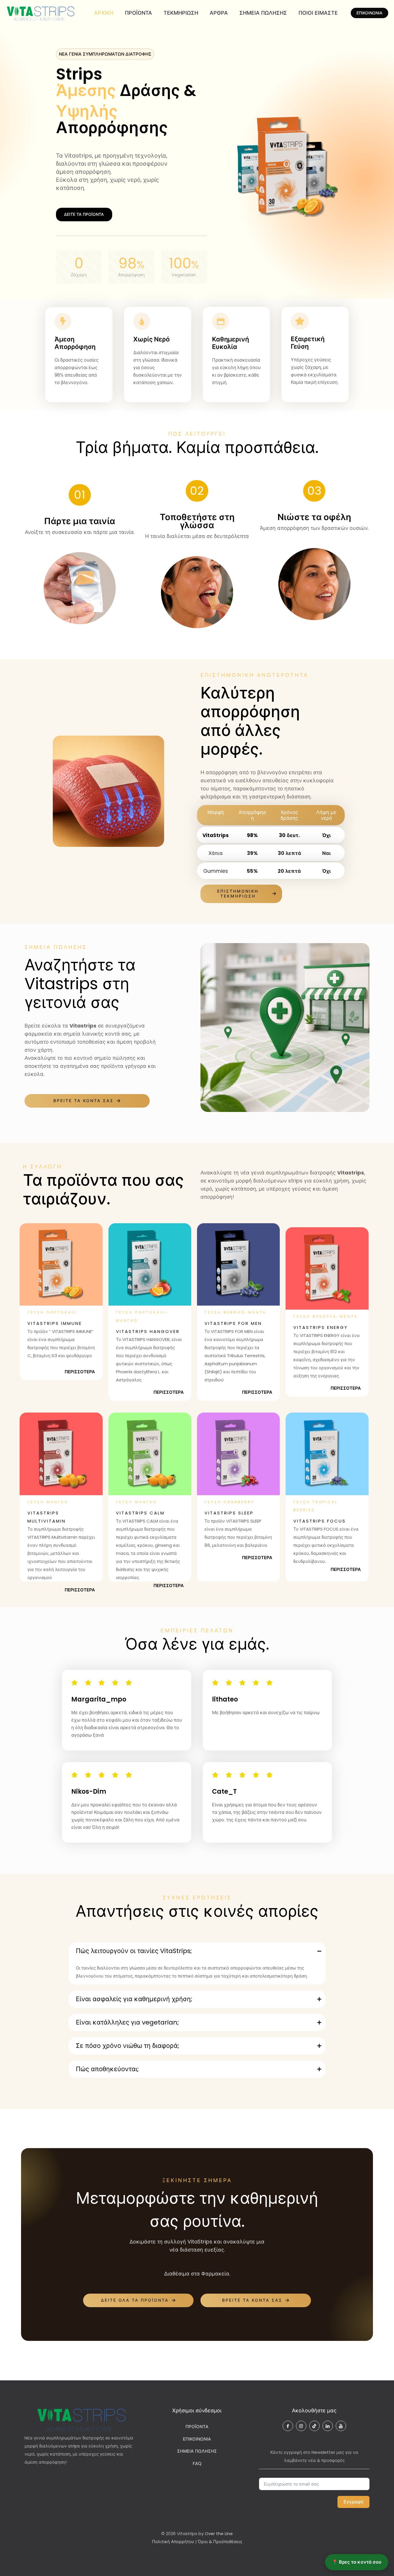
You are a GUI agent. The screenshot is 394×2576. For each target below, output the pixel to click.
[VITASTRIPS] (41, 13)
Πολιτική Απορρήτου (173, 2542)
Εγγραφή (353, 2502)
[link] (61, 1264)
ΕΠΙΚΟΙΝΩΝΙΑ (369, 13)
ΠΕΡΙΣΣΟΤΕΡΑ (80, 1372)
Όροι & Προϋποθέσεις (220, 2542)
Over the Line (219, 2533)
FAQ (197, 2463)
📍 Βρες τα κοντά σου (357, 2562)
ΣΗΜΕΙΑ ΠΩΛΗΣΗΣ (197, 2451)
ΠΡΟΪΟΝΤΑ (197, 2427)
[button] (197, 1963)
